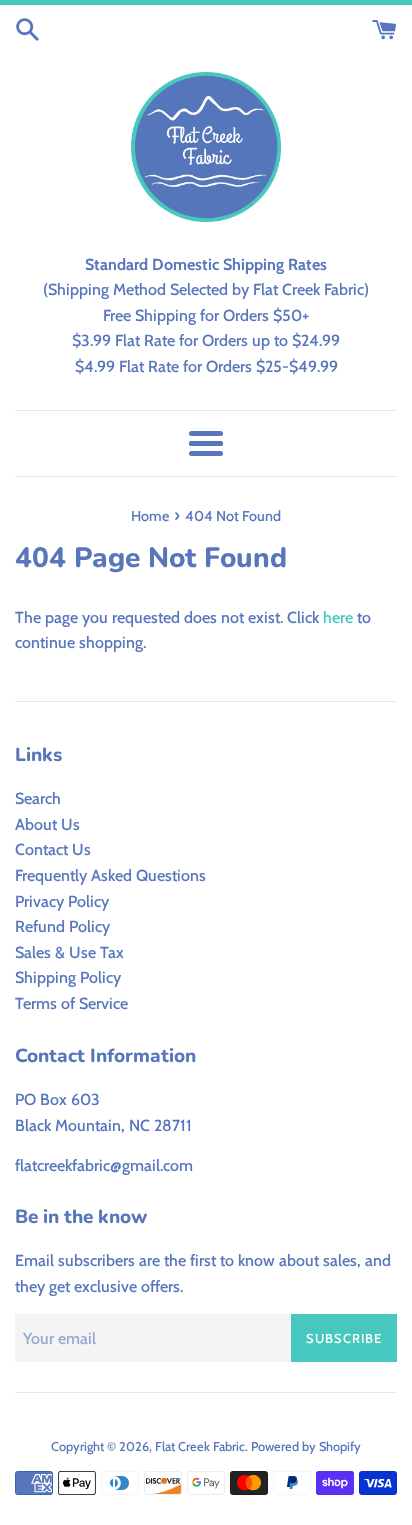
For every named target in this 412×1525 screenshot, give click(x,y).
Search (38, 798)
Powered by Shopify (306, 1446)
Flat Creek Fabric (200, 1446)
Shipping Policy (68, 977)
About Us (47, 824)
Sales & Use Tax (69, 952)
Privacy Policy (62, 901)
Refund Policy (62, 926)
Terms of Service (71, 1003)
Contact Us (53, 849)
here (338, 617)
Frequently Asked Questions (110, 875)
